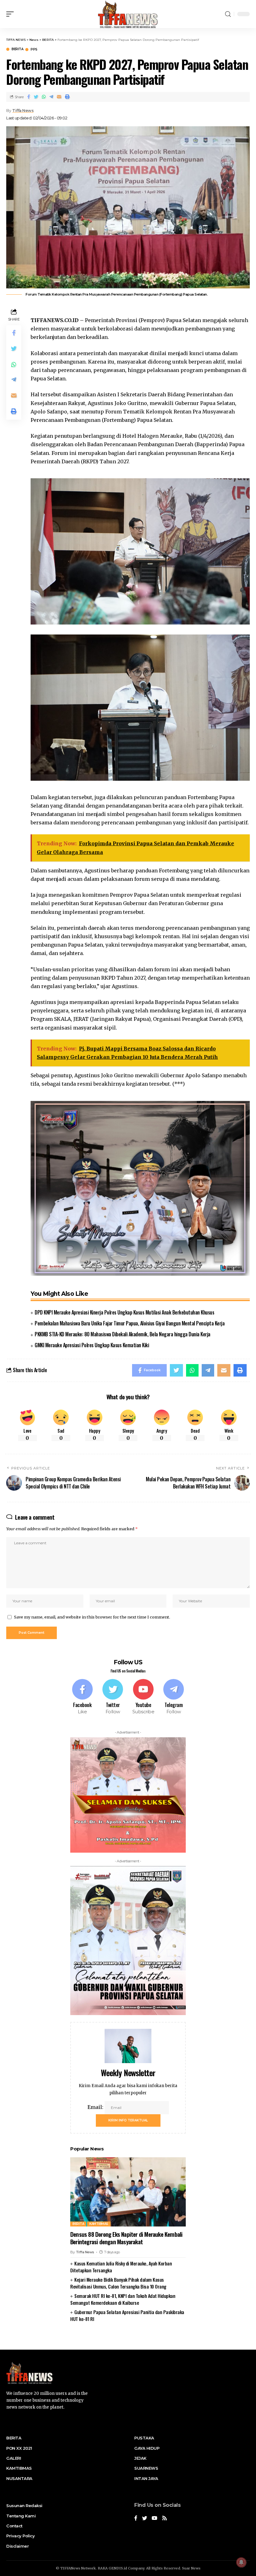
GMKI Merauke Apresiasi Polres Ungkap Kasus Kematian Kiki (92, 1345)
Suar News (191, 2568)
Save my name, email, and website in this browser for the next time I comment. (92, 1617)
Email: (96, 2107)
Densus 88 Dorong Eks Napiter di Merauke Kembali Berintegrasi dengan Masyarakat (126, 2238)
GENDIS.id (118, 2568)
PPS (34, 50)
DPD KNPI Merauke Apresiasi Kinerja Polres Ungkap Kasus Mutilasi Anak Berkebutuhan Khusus (124, 1312)
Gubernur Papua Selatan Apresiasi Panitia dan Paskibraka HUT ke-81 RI (127, 2316)
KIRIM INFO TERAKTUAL (128, 2120)
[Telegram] (174, 1697)
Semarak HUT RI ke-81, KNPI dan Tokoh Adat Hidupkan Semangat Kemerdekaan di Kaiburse (123, 2299)
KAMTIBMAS (99, 2224)
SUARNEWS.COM (128, 2339)
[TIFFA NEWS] (128, 14)
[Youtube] (143, 1697)
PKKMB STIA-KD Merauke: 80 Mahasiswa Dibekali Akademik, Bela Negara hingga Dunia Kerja (123, 1334)
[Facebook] (82, 1697)
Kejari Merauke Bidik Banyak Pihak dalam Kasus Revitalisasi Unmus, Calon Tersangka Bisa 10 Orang (118, 2283)
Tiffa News (23, 111)
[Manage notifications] (241, 2562)
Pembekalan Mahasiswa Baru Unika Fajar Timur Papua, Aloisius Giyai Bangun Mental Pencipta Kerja (130, 1323)
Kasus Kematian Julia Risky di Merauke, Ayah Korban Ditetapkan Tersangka (121, 2267)
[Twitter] (113, 1697)
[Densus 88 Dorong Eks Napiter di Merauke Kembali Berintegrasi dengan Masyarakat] (128, 2192)
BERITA (17, 49)
